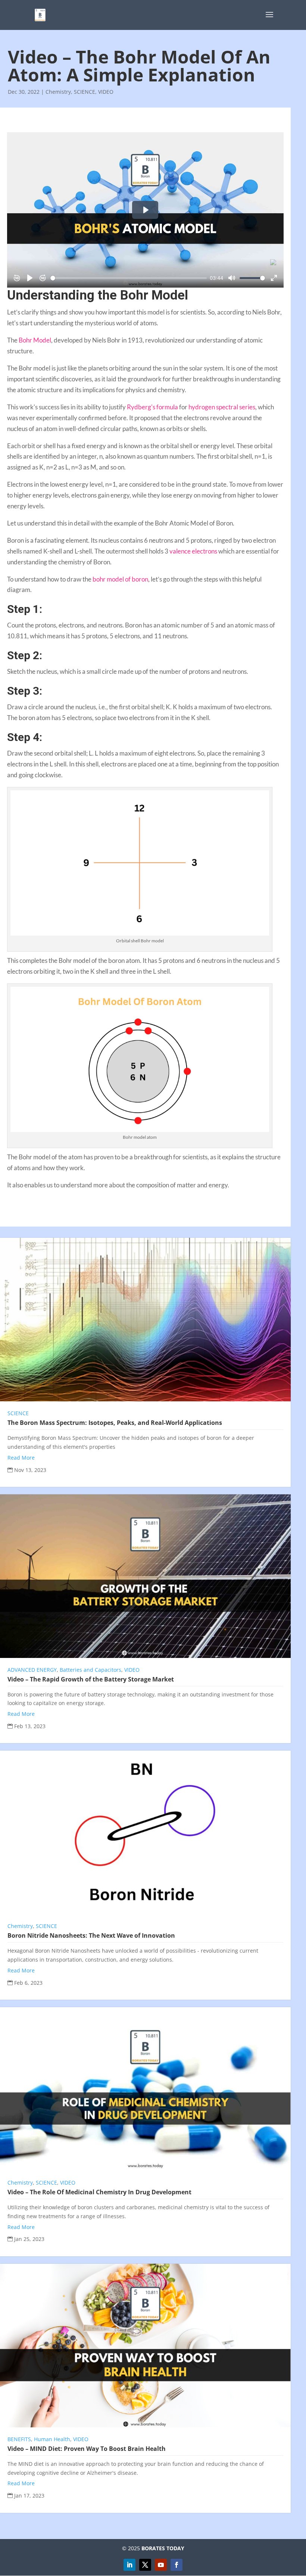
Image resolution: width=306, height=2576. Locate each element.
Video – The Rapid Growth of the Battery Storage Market (91, 1679)
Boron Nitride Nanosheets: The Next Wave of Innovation (91, 1935)
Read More (21, 1458)
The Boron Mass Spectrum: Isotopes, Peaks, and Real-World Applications (115, 1423)
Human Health (52, 2439)
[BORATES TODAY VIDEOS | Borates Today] (161, 2565)
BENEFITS (19, 2439)
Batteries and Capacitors (90, 1670)
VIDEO (106, 92)
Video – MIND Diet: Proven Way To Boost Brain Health (87, 2449)
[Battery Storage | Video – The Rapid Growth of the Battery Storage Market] (145, 1576)
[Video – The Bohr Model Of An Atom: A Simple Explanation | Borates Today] (40, 14)
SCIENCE (85, 92)
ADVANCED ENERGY (32, 1670)
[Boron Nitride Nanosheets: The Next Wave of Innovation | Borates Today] (145, 1832)
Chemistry (58, 92)
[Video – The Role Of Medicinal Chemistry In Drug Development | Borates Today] (145, 2089)
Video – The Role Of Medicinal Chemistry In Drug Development (99, 2192)
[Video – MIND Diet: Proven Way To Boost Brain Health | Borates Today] (145, 2346)
